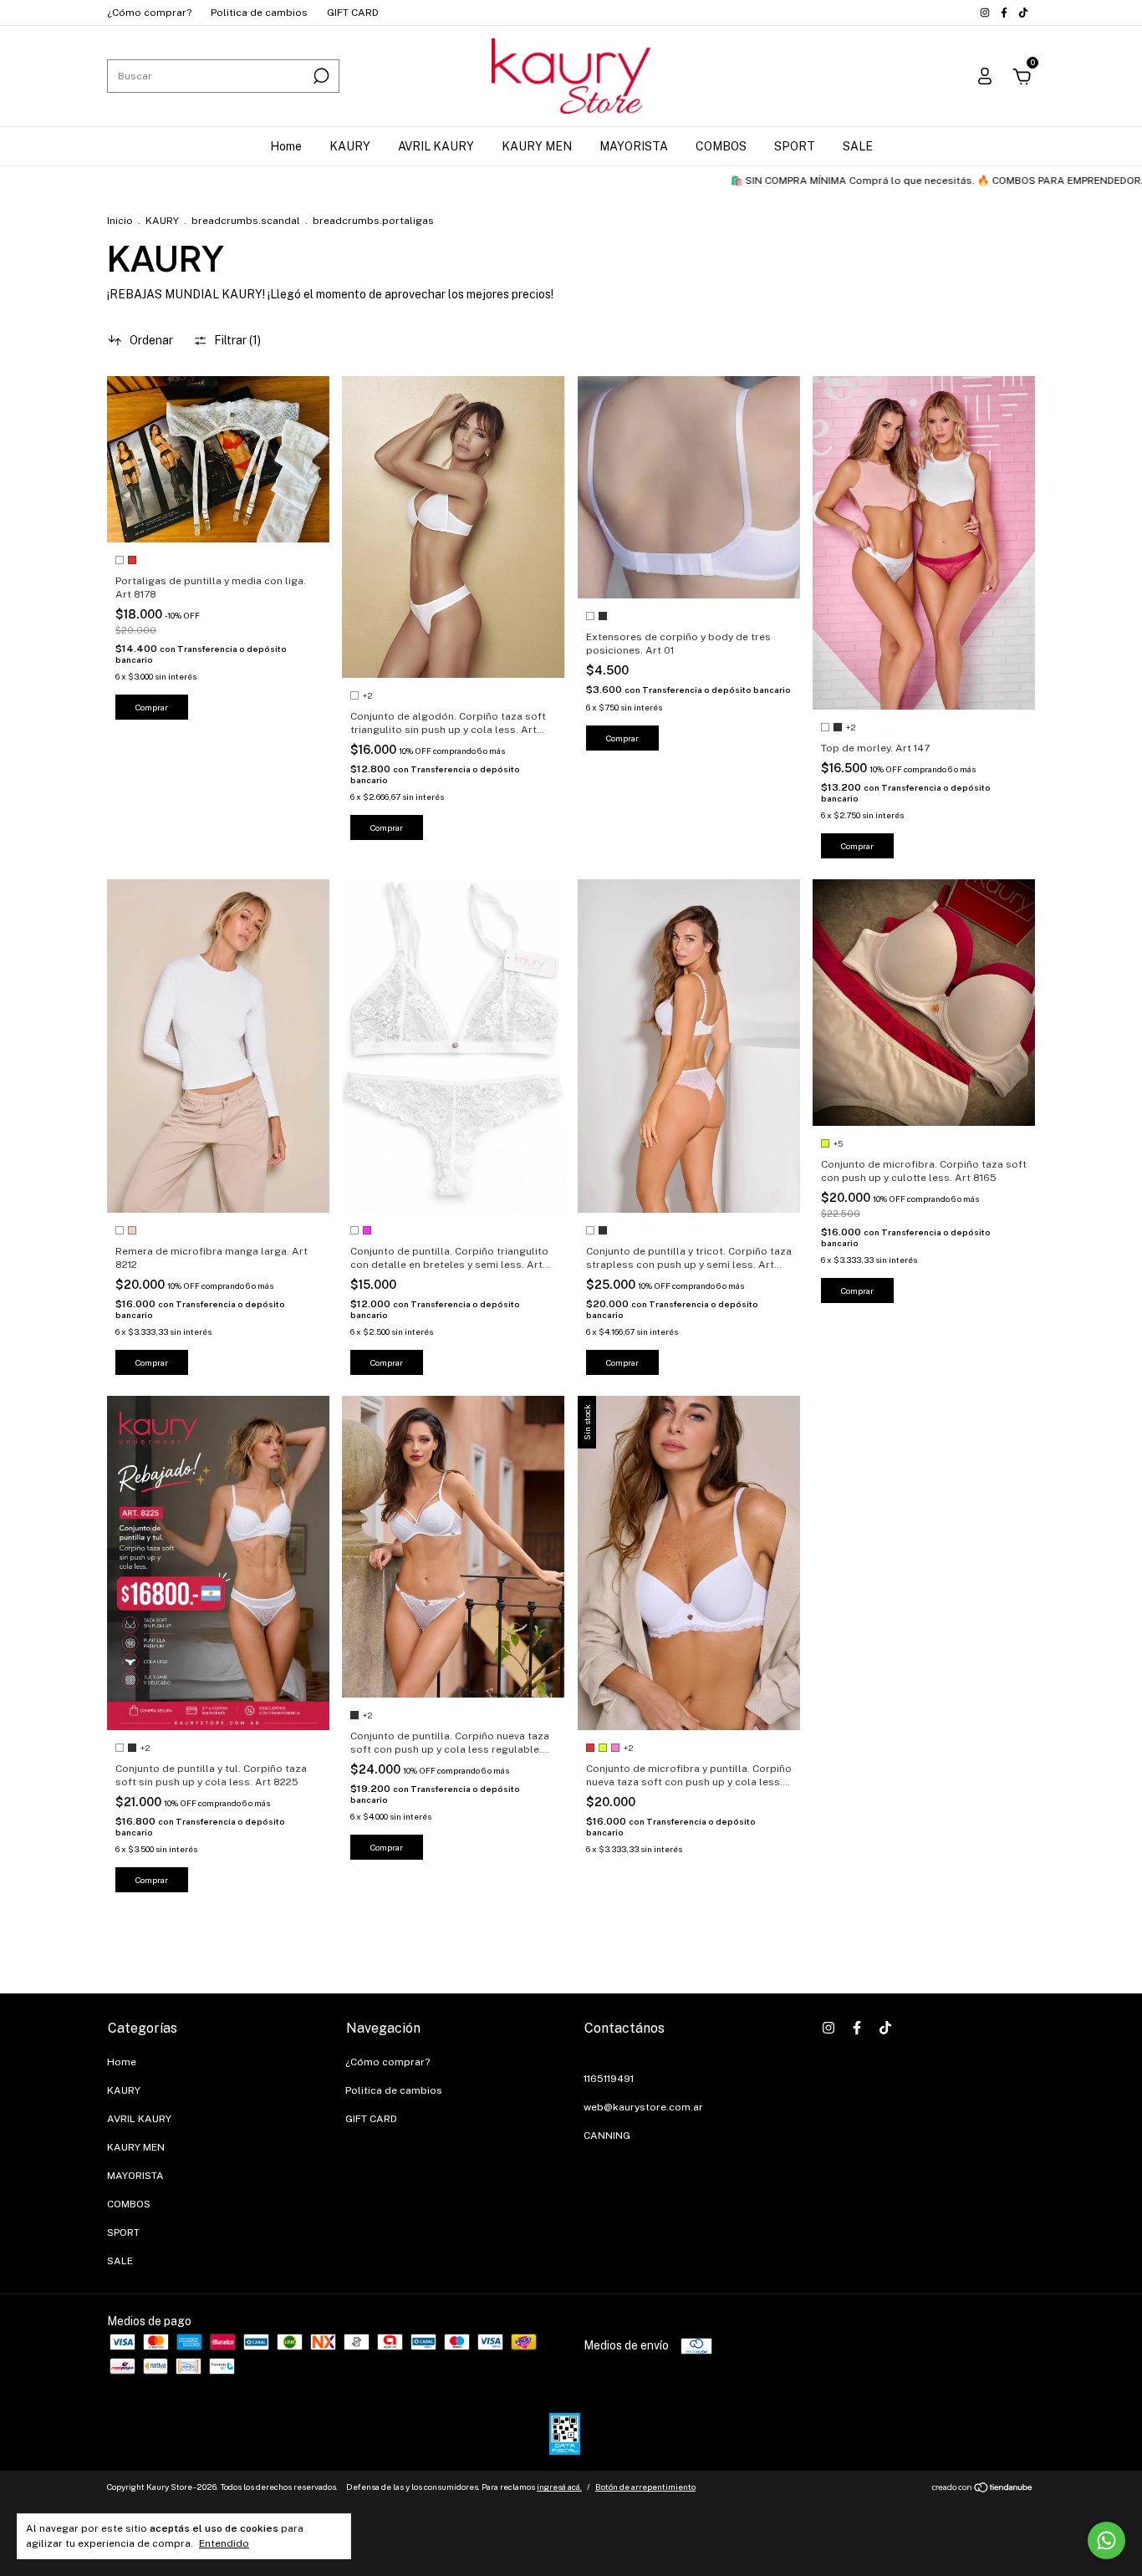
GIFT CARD (353, 13)
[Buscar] (320, 76)
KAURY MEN (537, 146)
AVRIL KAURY (436, 146)
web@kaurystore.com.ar (643, 2107)
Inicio (120, 221)
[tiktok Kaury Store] (1023, 13)
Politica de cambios (259, 13)
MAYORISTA (634, 146)
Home (286, 146)
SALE (858, 146)
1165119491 (609, 2079)
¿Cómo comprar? (149, 13)
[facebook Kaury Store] (1005, 13)
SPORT (795, 146)
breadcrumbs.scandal (246, 221)
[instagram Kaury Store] (986, 13)
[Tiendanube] (983, 2489)
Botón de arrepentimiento (645, 2487)
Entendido (224, 2543)
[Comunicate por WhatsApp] (1106, 2540)
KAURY (350, 146)
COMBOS (721, 146)
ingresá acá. (559, 2487)
